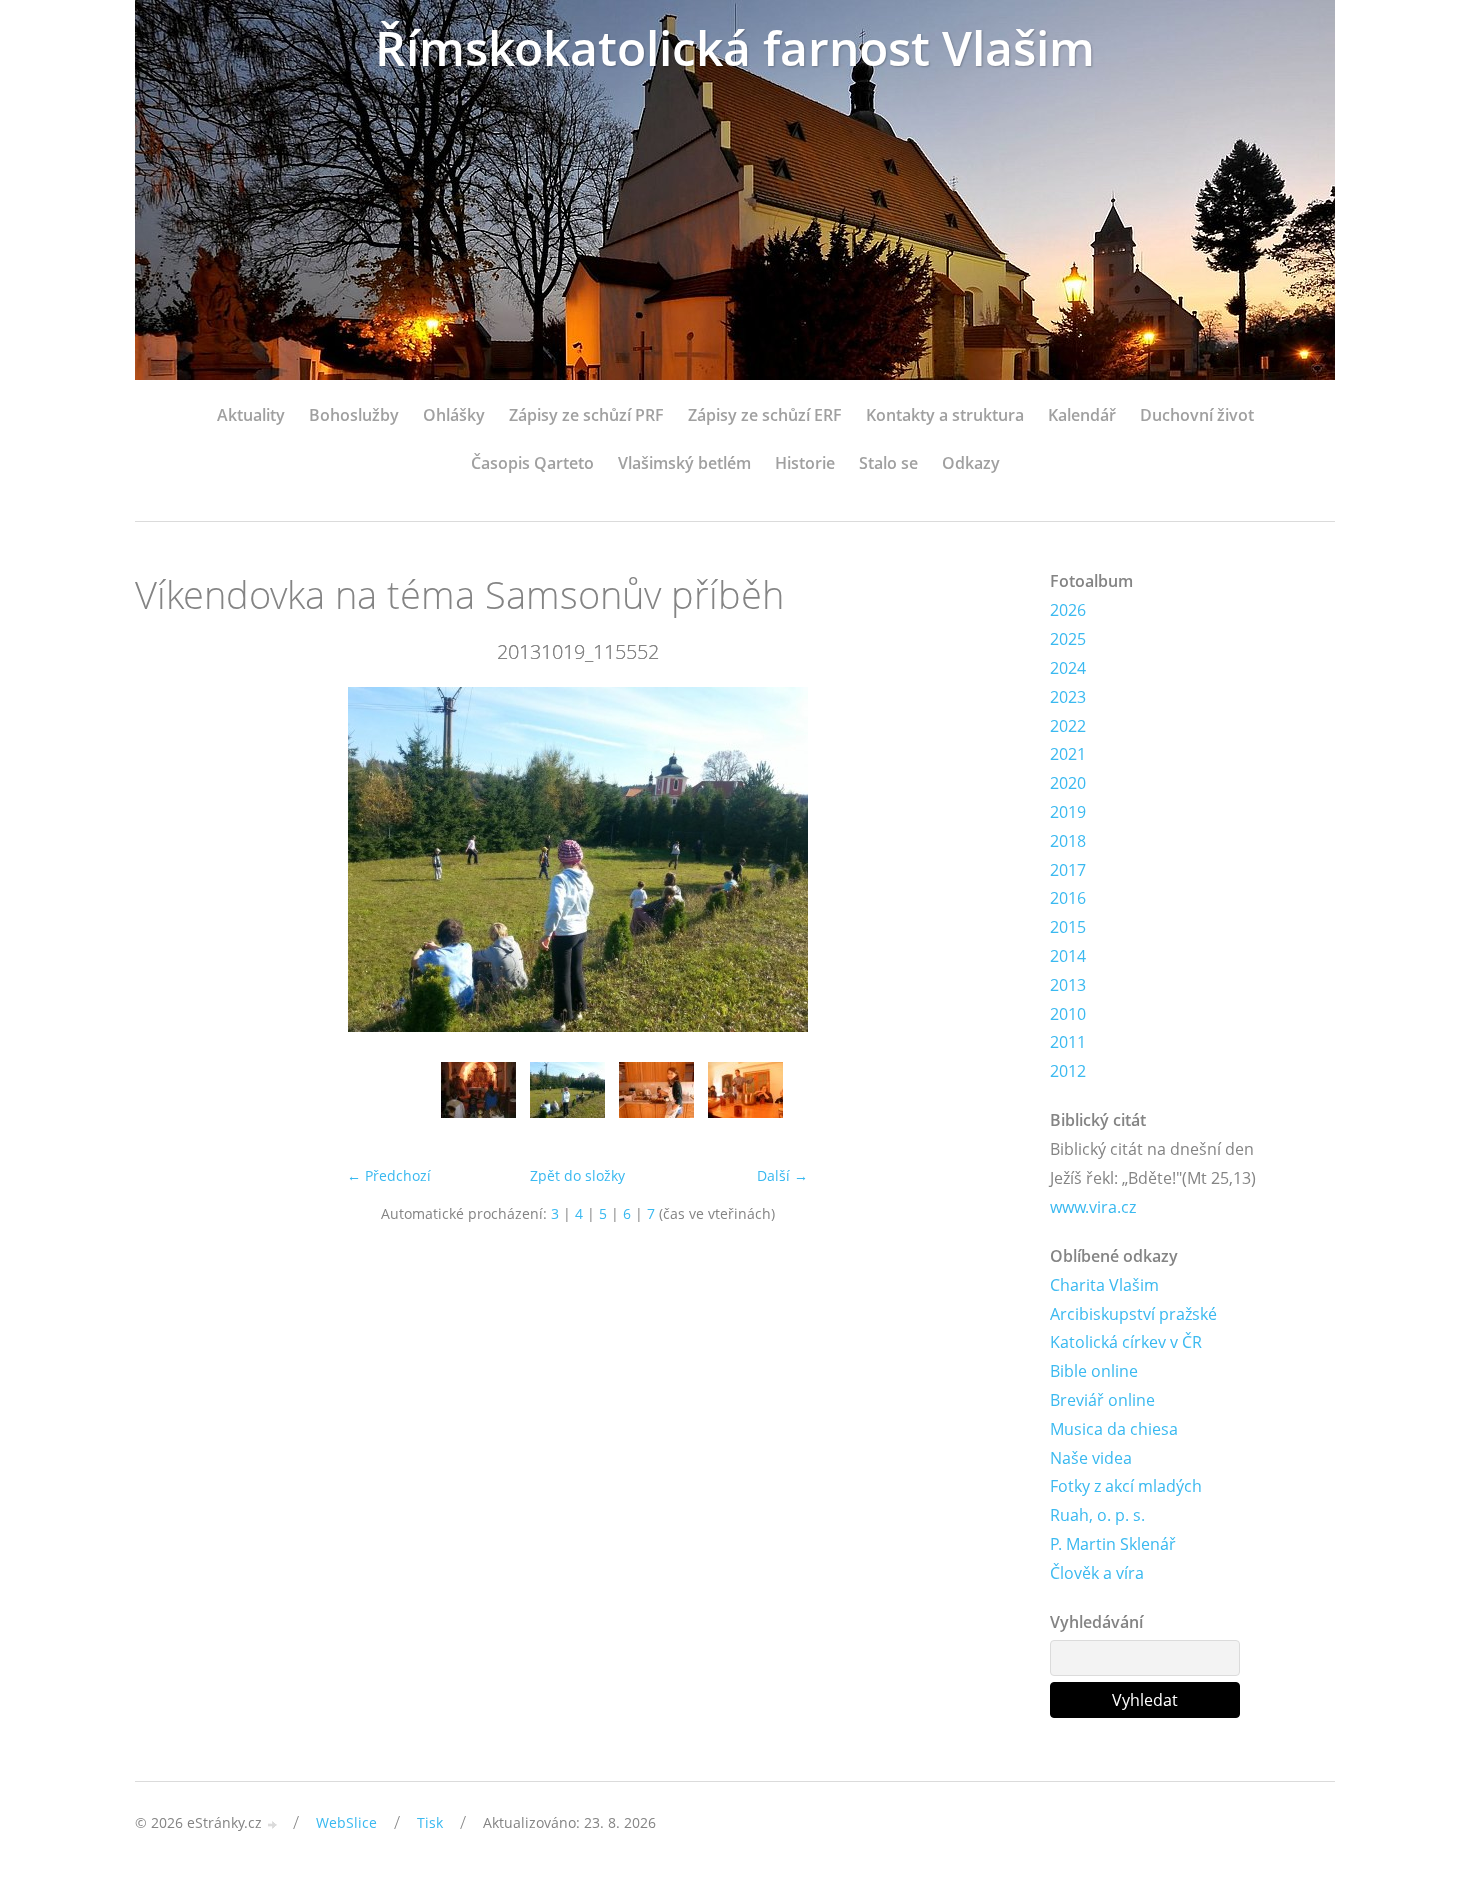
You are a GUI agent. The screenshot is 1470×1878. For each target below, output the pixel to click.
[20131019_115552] (567, 1099)
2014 (1068, 956)
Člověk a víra (1097, 1573)
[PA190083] (745, 1099)
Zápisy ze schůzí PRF (586, 415)
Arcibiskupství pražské (1133, 1314)
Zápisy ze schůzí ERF (765, 415)
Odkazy (971, 463)
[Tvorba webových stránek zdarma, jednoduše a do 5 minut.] (273, 1824)
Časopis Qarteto (532, 463)
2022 (1068, 726)
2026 (1068, 610)
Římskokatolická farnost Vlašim (735, 47)
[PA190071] (656, 1099)
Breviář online (1102, 1400)
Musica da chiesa (1114, 1429)
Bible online (1094, 1371)
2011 (1068, 1042)
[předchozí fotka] (167, 859)
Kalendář (1082, 415)
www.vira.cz (1093, 1207)
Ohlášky (454, 415)
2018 (1068, 841)
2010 (1068, 1014)
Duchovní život (1197, 415)
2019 (1068, 812)
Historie (805, 463)
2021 (1068, 754)
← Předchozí (389, 1175)
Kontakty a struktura (945, 415)
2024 (1068, 668)
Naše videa (1091, 1458)
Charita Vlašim (1104, 1285)
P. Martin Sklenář (1113, 1544)
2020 (1068, 783)
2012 (1068, 1071)
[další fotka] (987, 859)
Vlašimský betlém (684, 463)
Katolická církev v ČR (1126, 1342)
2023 (1068, 697)
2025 (1068, 639)
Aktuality (251, 415)
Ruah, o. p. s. (1097, 1515)
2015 (1068, 927)
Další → (782, 1175)
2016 (1068, 898)
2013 (1068, 985)
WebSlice (346, 1822)
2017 (1068, 870)
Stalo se (888, 463)
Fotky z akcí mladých (1126, 1486)
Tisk (430, 1822)
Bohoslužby (354, 415)
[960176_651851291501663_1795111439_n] (478, 1099)
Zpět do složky (577, 1175)
